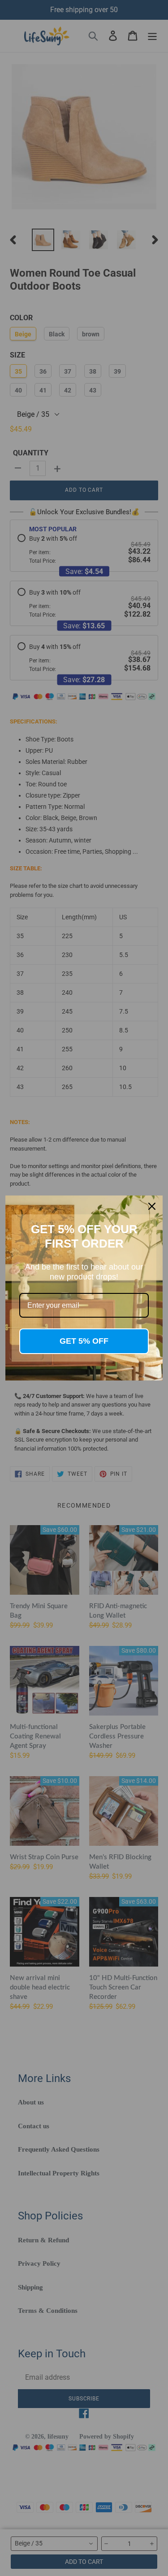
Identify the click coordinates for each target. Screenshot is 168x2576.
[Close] (152, 1206)
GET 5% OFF (84, 1341)
